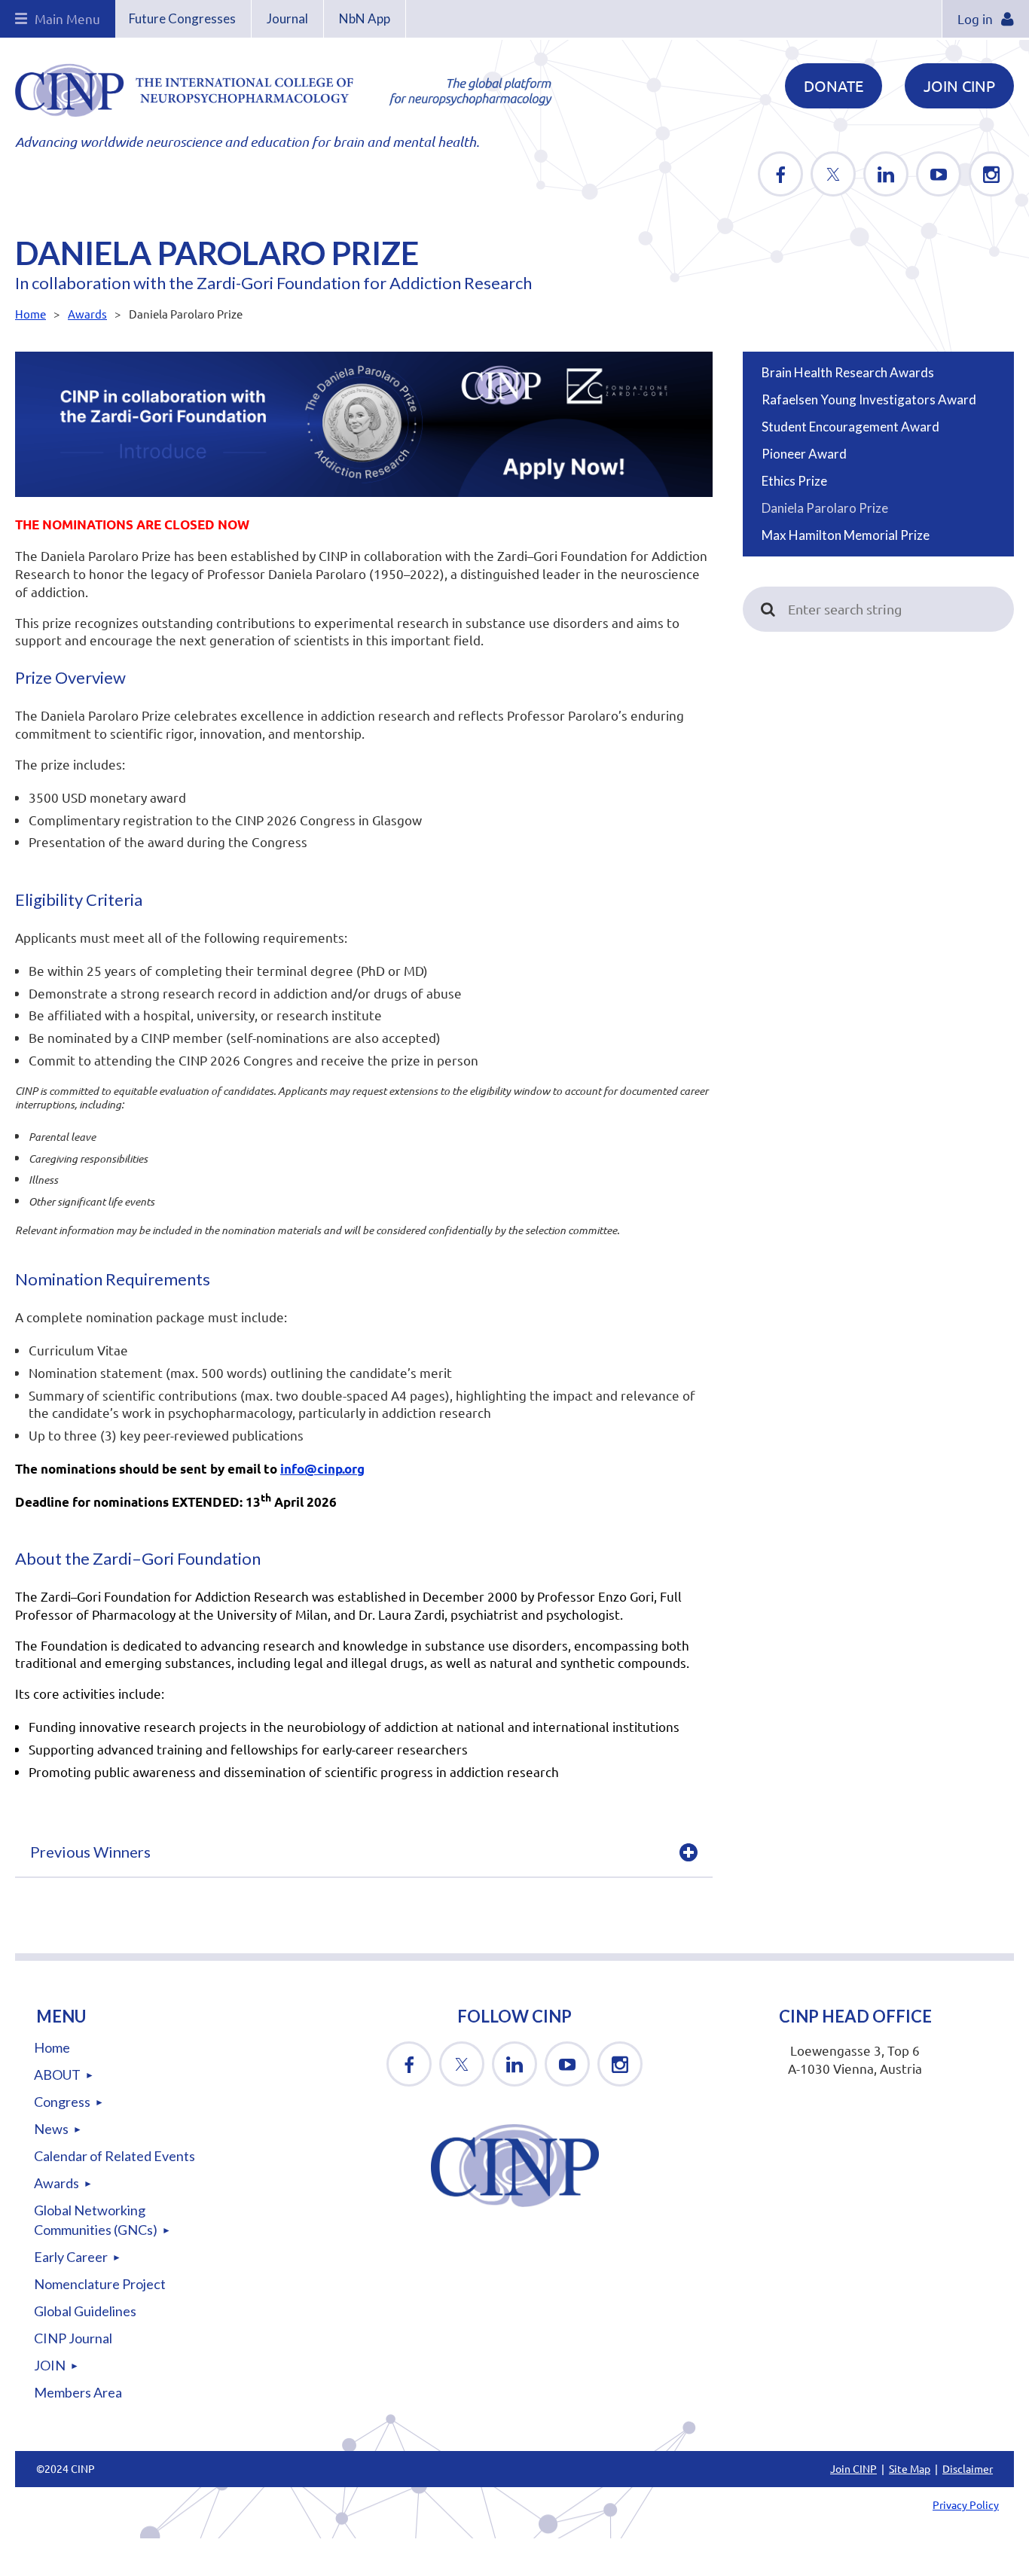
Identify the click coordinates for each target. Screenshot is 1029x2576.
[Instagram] (991, 174)
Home (31, 314)
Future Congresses (182, 18)
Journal (287, 18)
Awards (87, 314)
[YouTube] (939, 174)
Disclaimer (968, 2468)
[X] (833, 174)
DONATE (834, 85)
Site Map (910, 2468)
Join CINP (959, 85)
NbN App (365, 18)
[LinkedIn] (886, 174)
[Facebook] (780, 174)
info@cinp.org (322, 1469)
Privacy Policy (966, 2504)
